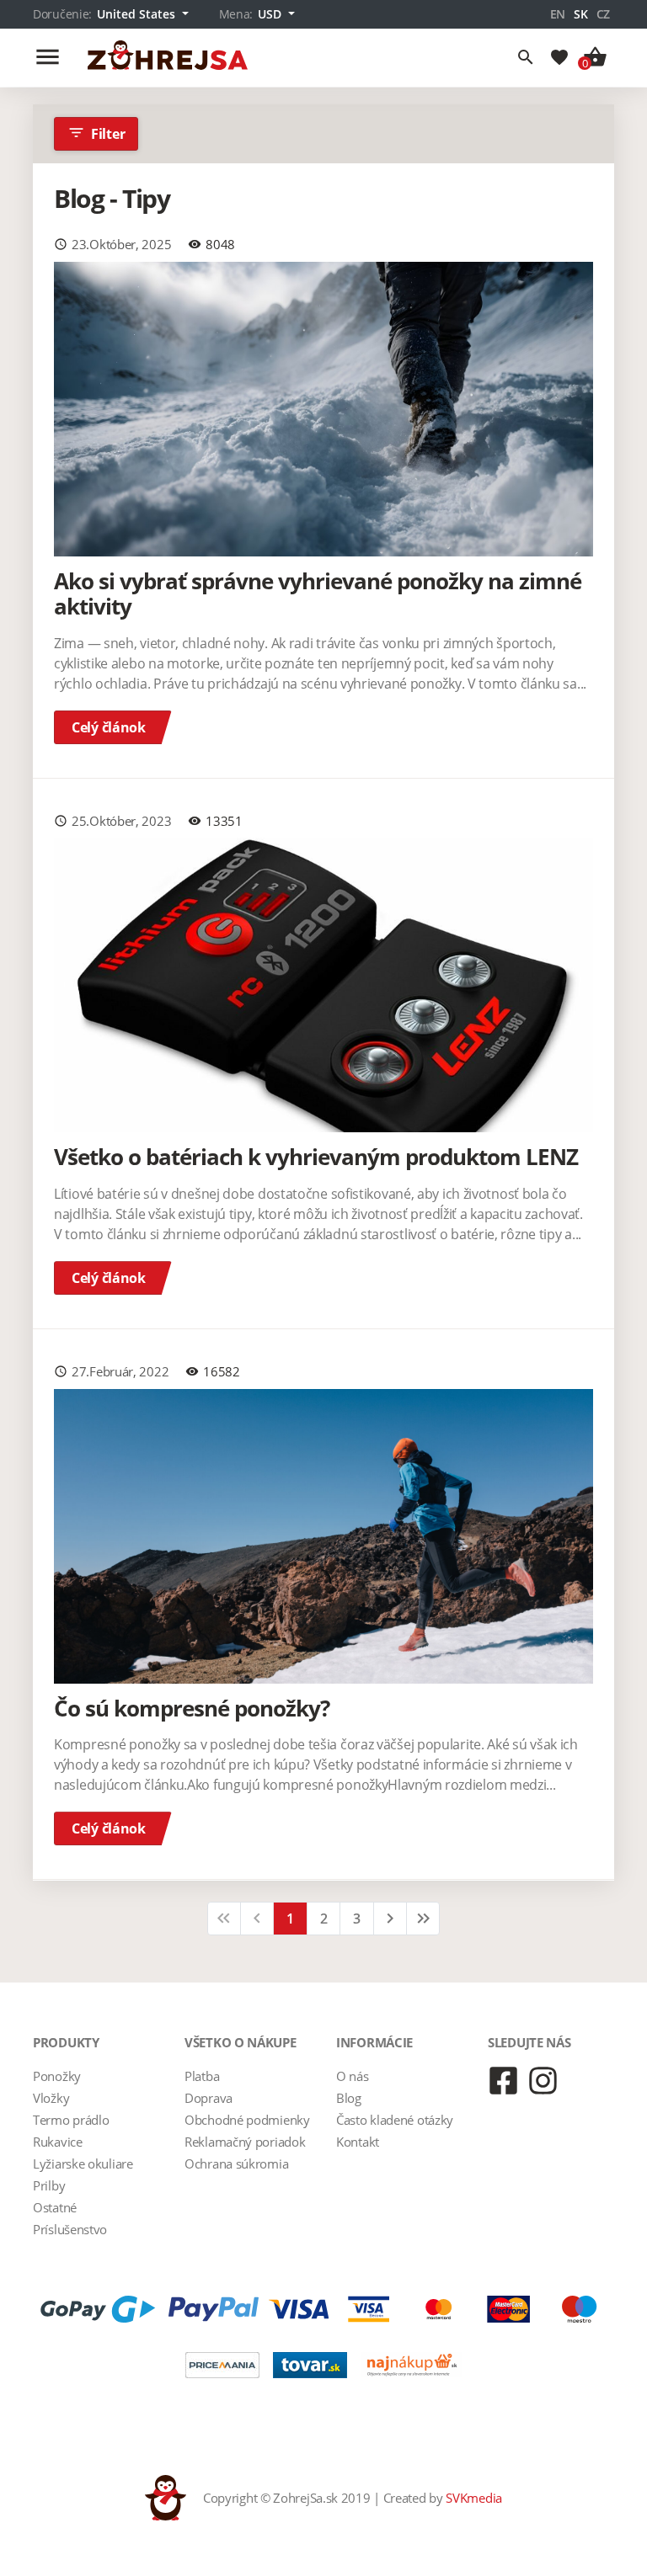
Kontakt (358, 2142)
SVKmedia (474, 2498)
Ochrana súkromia (236, 2164)
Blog (349, 2098)
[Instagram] (543, 2081)
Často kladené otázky (395, 2120)
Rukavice (58, 2142)
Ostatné (55, 2207)
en (558, 14)
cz (603, 14)
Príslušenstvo (70, 2229)
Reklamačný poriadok (245, 2142)
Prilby (49, 2185)
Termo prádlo (71, 2120)
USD (271, 14)
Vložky (51, 2098)
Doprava (209, 2098)
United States (138, 14)
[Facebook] (503, 2081)
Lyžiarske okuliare (83, 2164)
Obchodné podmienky (247, 2120)
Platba (202, 2076)
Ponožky (57, 2076)
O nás (353, 2076)
